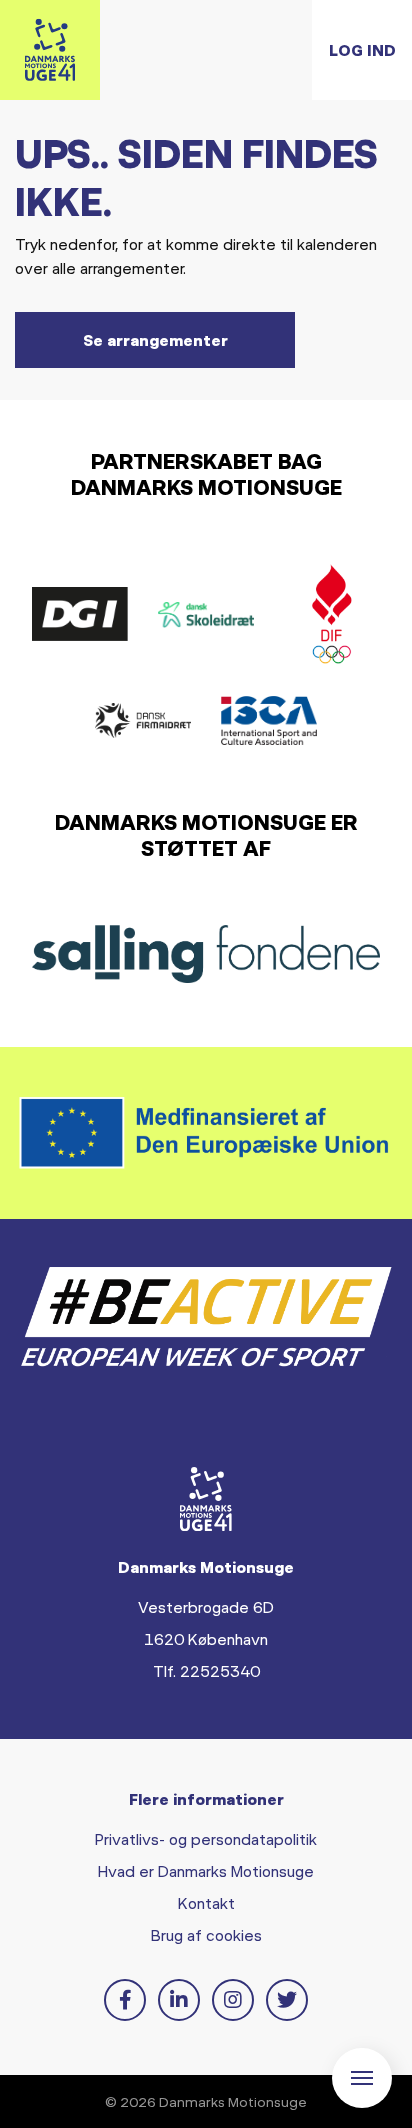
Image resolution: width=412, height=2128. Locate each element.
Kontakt (206, 1902)
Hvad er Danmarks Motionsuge (206, 1870)
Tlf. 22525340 (206, 1670)
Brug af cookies (206, 1934)
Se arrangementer (155, 339)
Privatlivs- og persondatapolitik (206, 1838)
